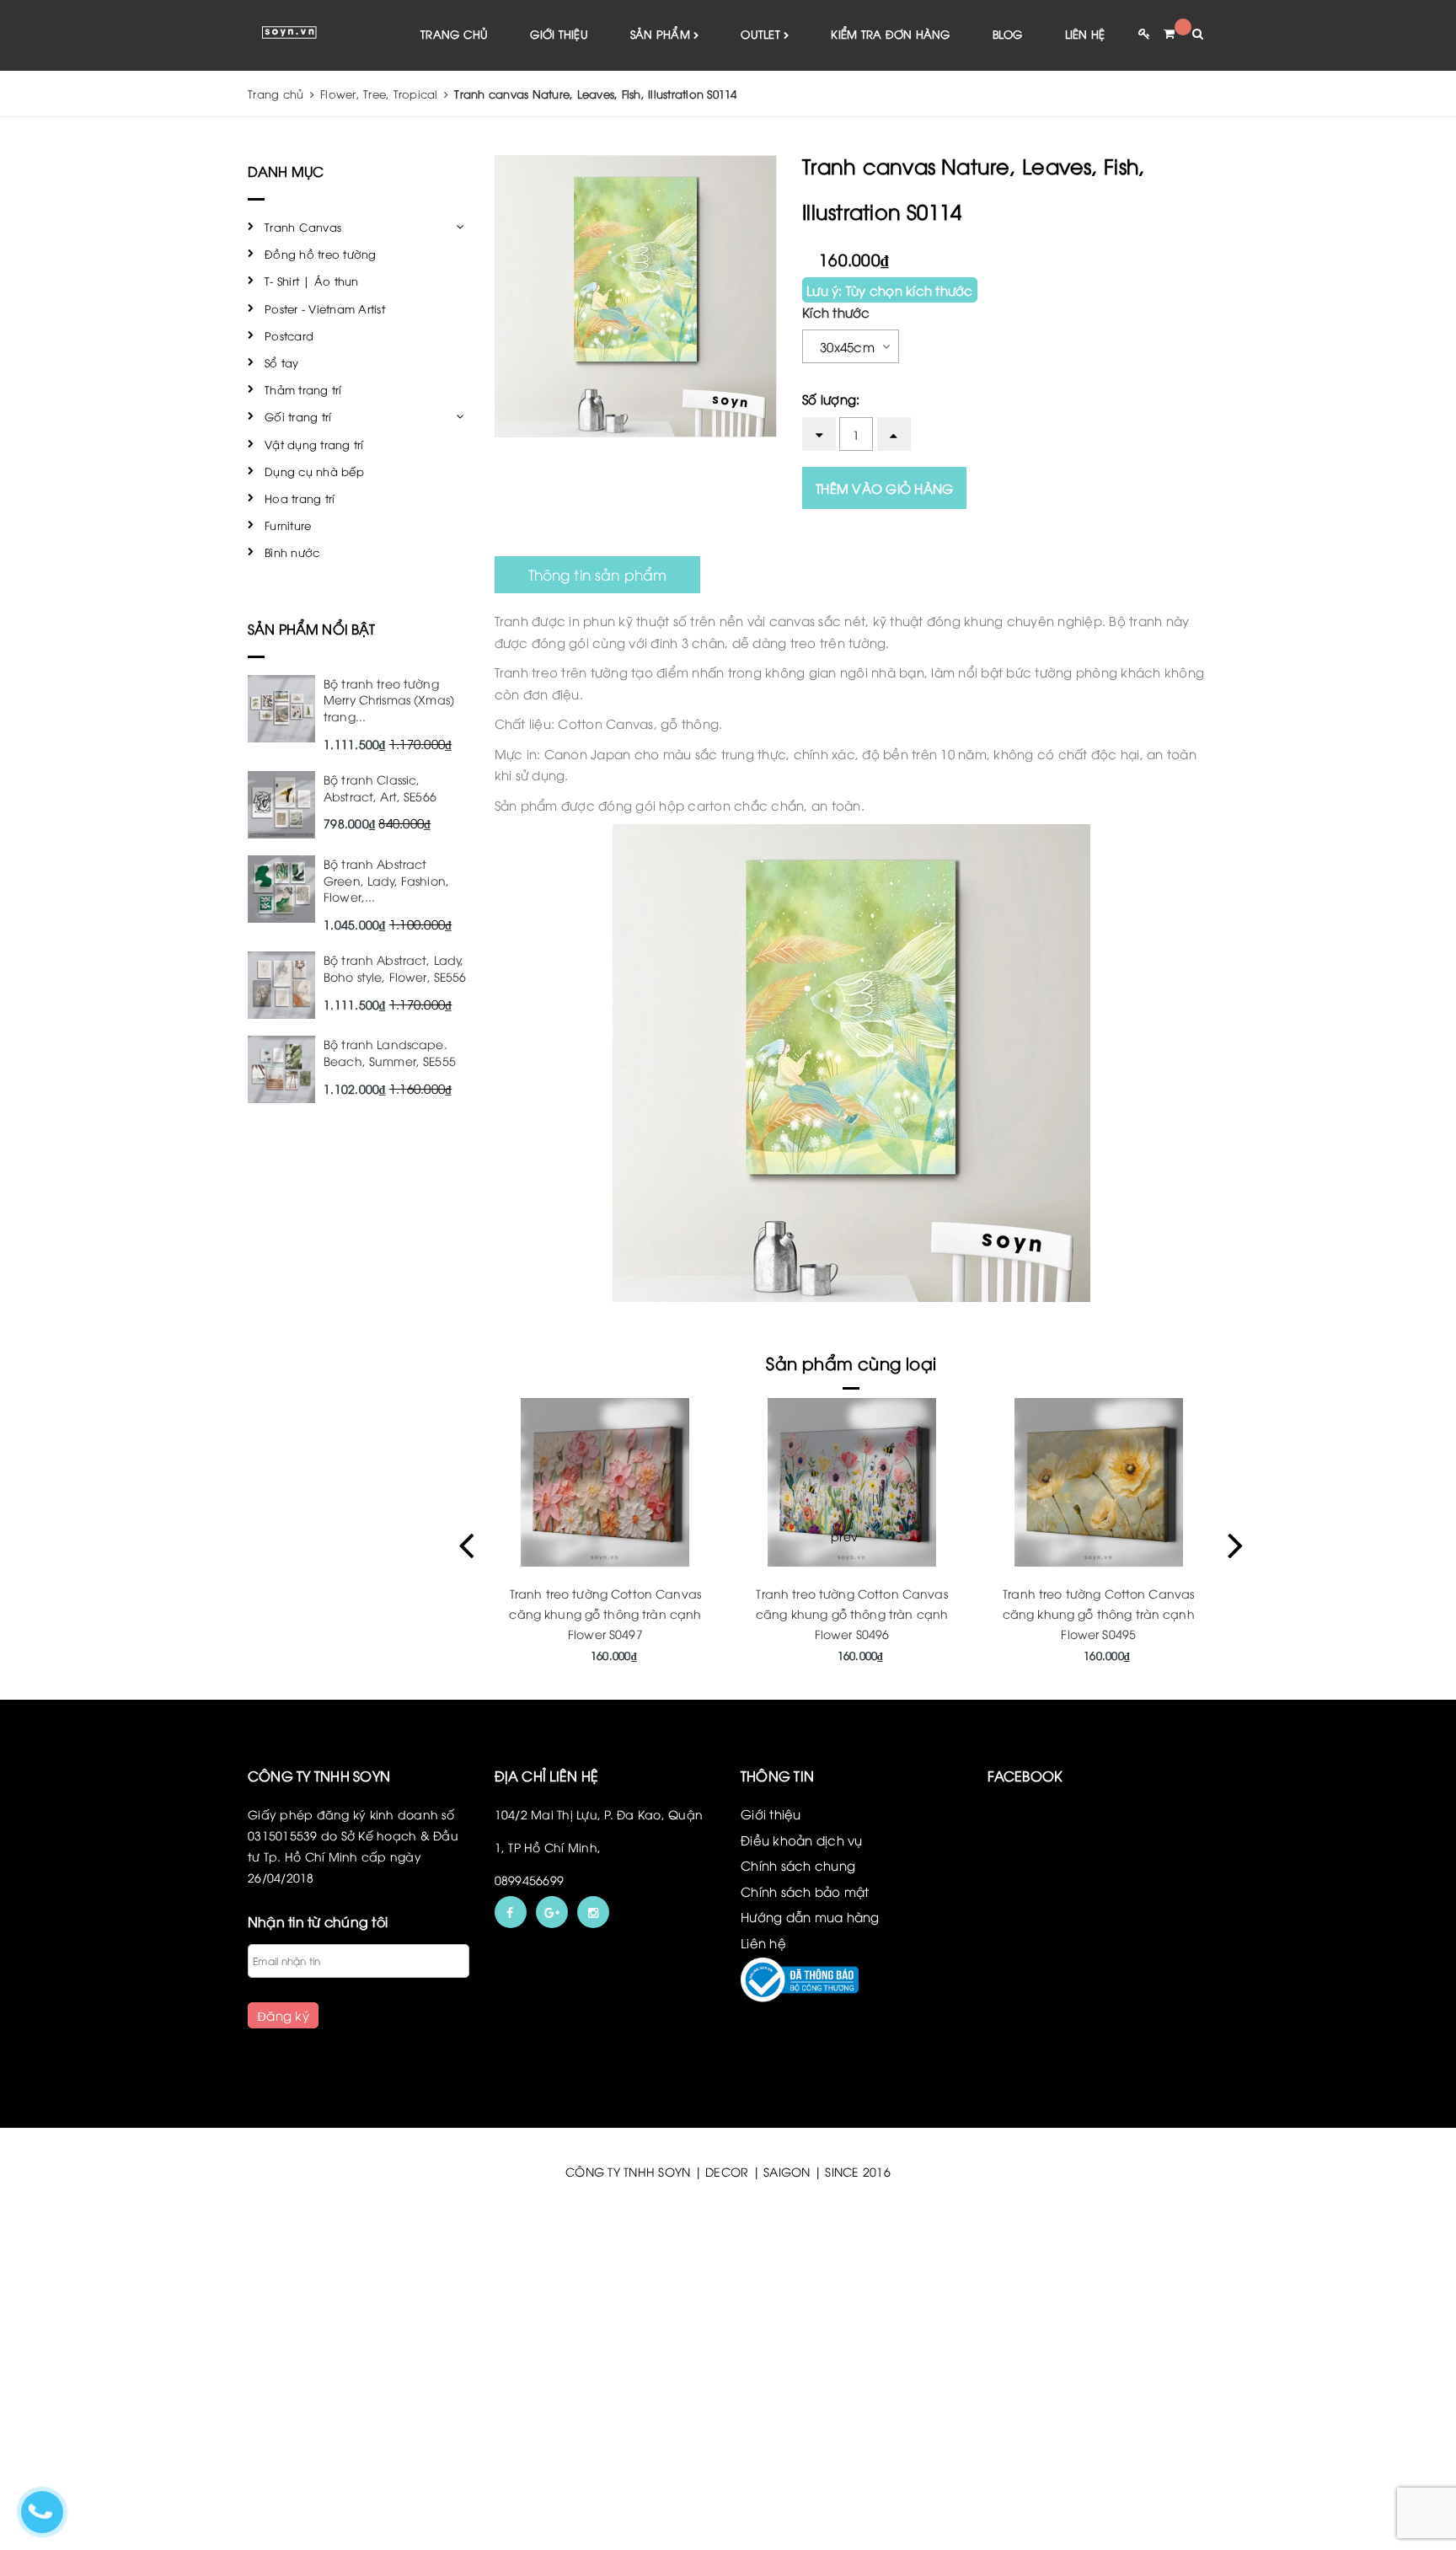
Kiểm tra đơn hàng (890, 34)
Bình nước (292, 552)
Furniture (288, 525)
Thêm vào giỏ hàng (884, 488)
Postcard (289, 335)
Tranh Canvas (303, 227)
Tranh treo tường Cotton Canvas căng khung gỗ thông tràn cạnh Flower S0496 (852, 1613)
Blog (1008, 34)
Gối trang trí (298, 416)
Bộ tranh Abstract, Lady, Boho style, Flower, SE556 (395, 968)
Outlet (762, 34)
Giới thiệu (559, 34)
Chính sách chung (798, 1865)
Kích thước (836, 312)
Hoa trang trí (300, 498)
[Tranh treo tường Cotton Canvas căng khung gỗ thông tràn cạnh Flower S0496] (852, 1482)
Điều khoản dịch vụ (802, 1840)
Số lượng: (831, 399)
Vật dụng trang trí (314, 444)
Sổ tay (282, 362)
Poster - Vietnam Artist (325, 308)
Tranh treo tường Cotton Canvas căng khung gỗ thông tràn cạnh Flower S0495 (1099, 1613)
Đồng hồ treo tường (321, 254)
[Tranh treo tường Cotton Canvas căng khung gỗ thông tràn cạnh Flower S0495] (1098, 1482)
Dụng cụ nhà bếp (314, 471)
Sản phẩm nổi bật (312, 629)
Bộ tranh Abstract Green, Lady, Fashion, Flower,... (386, 880)
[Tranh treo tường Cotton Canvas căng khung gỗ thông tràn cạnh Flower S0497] (605, 1482)
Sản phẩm (662, 34)
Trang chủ (454, 34)
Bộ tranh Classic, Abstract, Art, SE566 (380, 787)
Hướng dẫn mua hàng (810, 1916)
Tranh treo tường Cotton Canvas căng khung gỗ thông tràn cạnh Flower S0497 (605, 1613)
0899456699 (530, 1880)
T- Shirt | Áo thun (312, 281)
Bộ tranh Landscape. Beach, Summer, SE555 (390, 1052)
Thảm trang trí (303, 389)
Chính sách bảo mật (805, 1891)
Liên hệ (1085, 34)
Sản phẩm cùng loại (851, 1362)
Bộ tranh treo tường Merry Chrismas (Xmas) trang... (389, 699)
